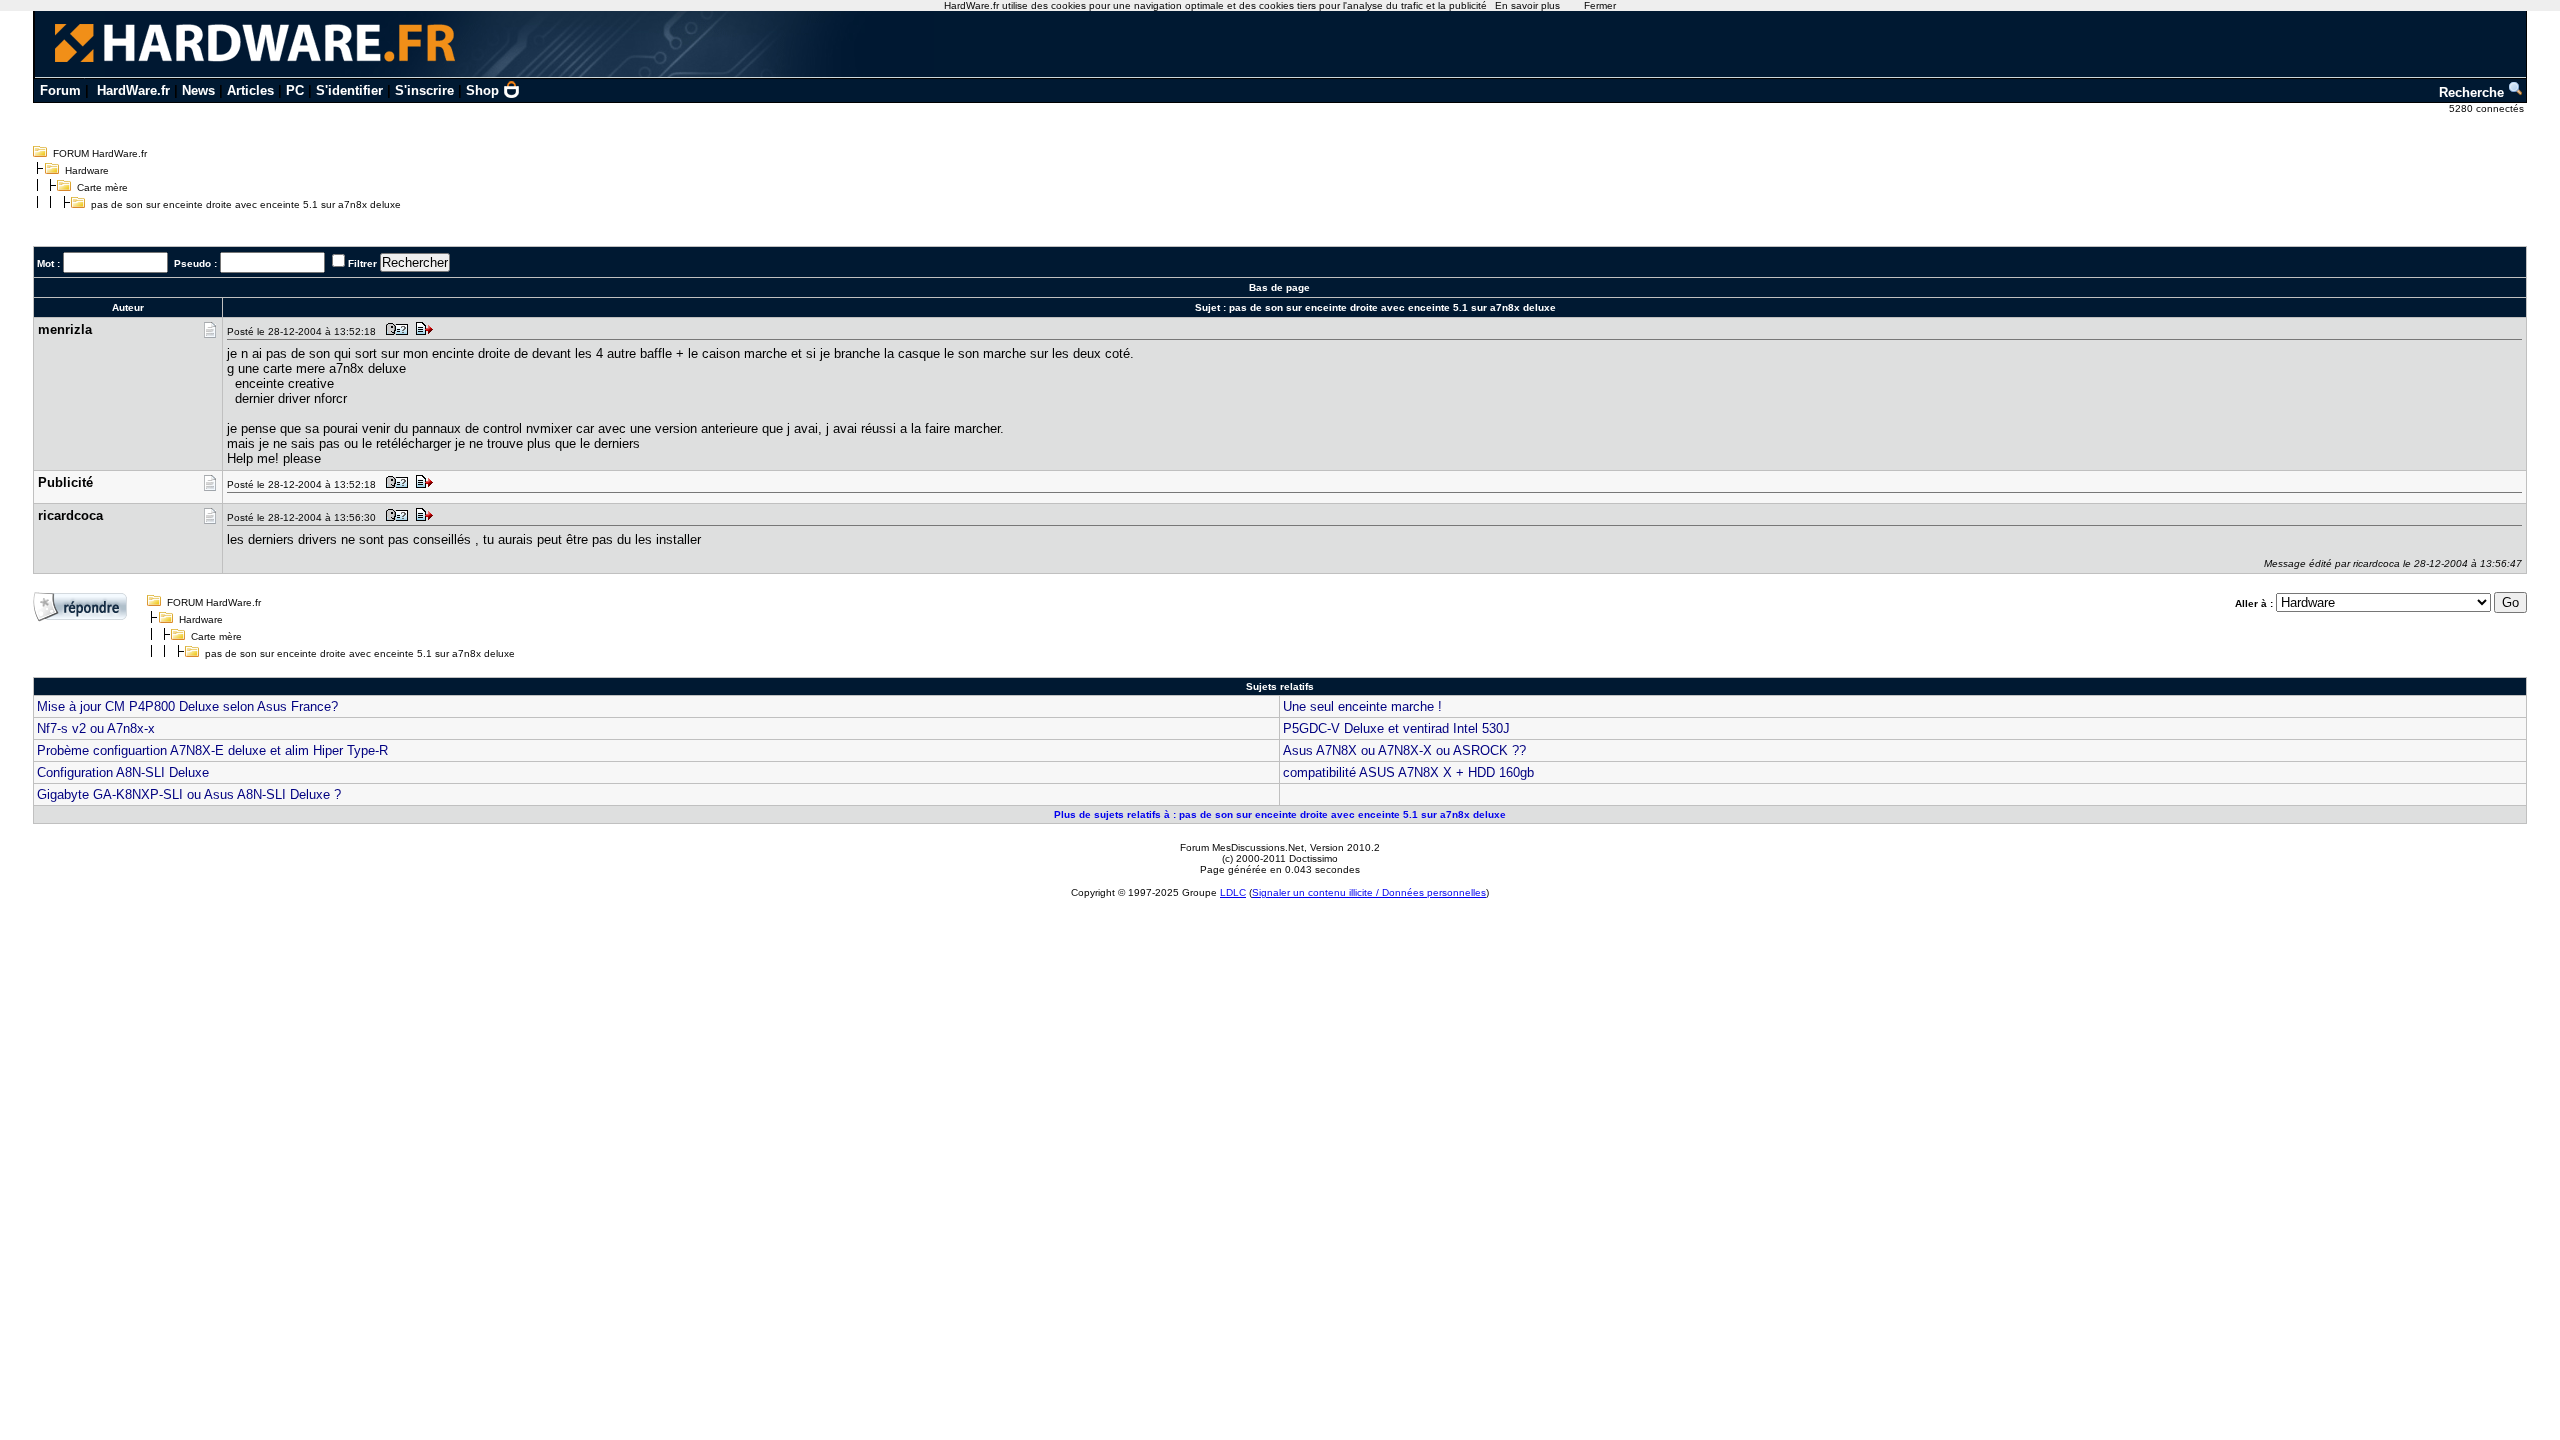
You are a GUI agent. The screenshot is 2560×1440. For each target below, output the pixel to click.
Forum (60, 90)
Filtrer (362, 263)
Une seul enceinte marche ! (1362, 706)
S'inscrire (424, 90)
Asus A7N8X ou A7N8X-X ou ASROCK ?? (1404, 750)
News (198, 90)
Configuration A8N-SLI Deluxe (123, 772)
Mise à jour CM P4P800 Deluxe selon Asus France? (187, 706)
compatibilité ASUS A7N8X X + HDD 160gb (1408, 772)
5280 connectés (2488, 108)
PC (295, 90)
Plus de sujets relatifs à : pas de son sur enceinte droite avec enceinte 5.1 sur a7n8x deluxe (1280, 814)
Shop (482, 90)
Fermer (1600, 5)
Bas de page (1279, 287)
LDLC (1233, 892)
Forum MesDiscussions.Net (1242, 847)
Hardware (87, 170)
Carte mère (102, 187)
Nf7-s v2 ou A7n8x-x (96, 728)
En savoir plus (1527, 5)
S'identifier (349, 90)
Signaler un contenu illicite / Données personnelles (1369, 892)
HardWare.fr (133, 90)
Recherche (2473, 92)
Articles (250, 90)
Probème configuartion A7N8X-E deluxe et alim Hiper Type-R (212, 750)
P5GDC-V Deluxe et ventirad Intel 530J (1396, 728)
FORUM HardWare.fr (100, 153)
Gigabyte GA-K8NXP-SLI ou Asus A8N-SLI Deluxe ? (189, 794)
